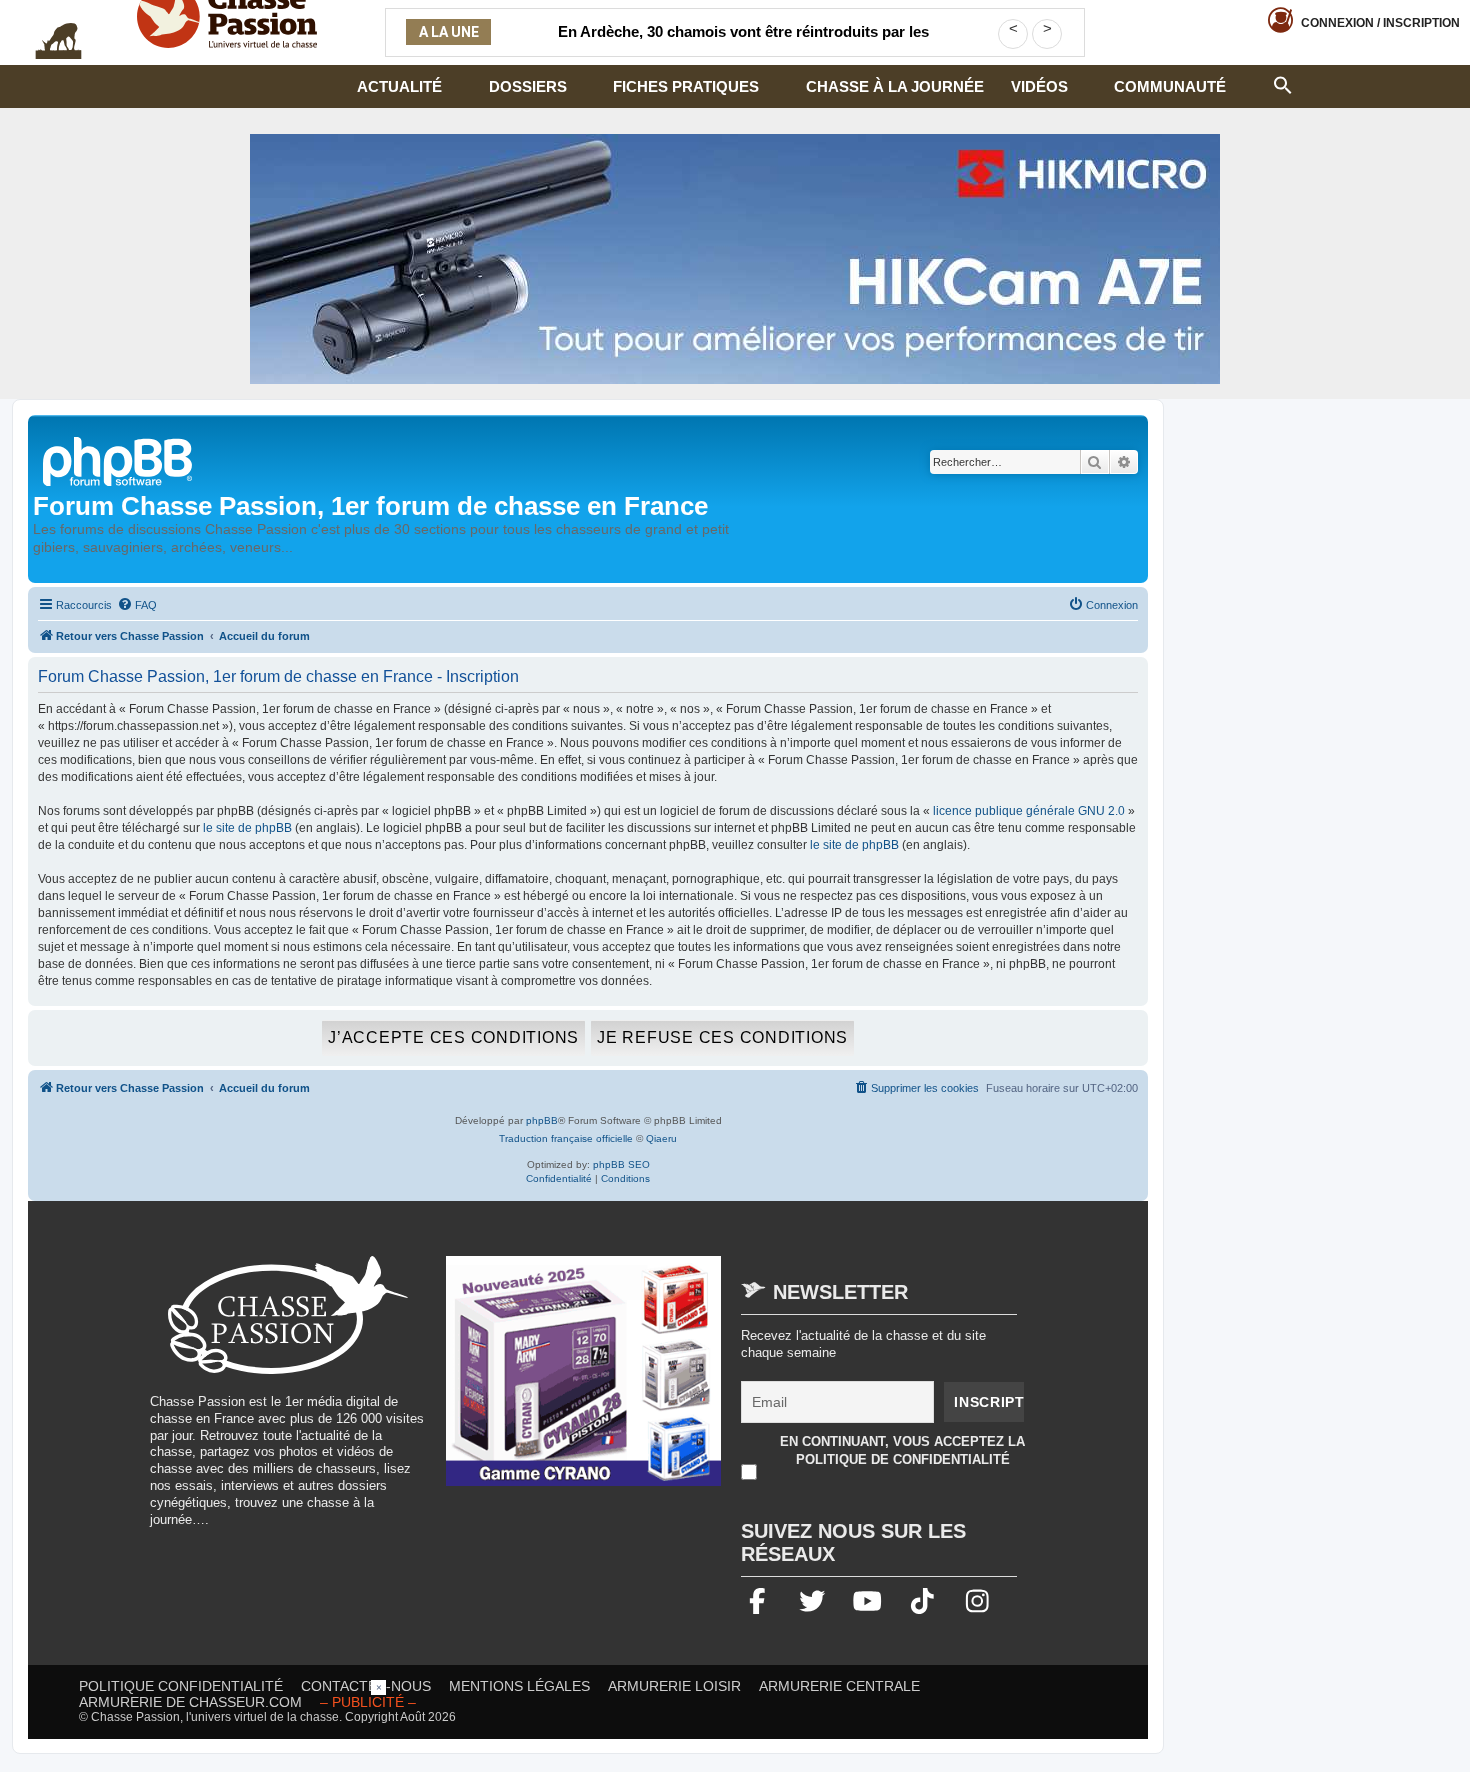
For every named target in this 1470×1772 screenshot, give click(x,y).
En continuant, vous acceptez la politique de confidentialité (902, 1450)
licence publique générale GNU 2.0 (1029, 811)
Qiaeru (661, 1138)
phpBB (542, 1120)
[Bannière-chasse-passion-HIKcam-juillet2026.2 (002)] (735, 259)
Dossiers (528, 86)
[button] (1283, 83)
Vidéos (1039, 86)
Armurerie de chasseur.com (190, 1702)
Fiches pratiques (686, 86)
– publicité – (368, 1702)
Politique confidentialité (181, 1686)
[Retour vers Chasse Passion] (119, 459)
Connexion (1380, 23)
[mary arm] (584, 1381)
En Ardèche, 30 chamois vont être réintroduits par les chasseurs (743, 44)
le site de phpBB (247, 828)
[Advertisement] (735, 1725)
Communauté (1170, 86)
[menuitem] (137, 605)
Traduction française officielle (566, 1138)
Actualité (399, 86)
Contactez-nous (366, 1686)
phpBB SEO (621, 1164)
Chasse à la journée (895, 86)
